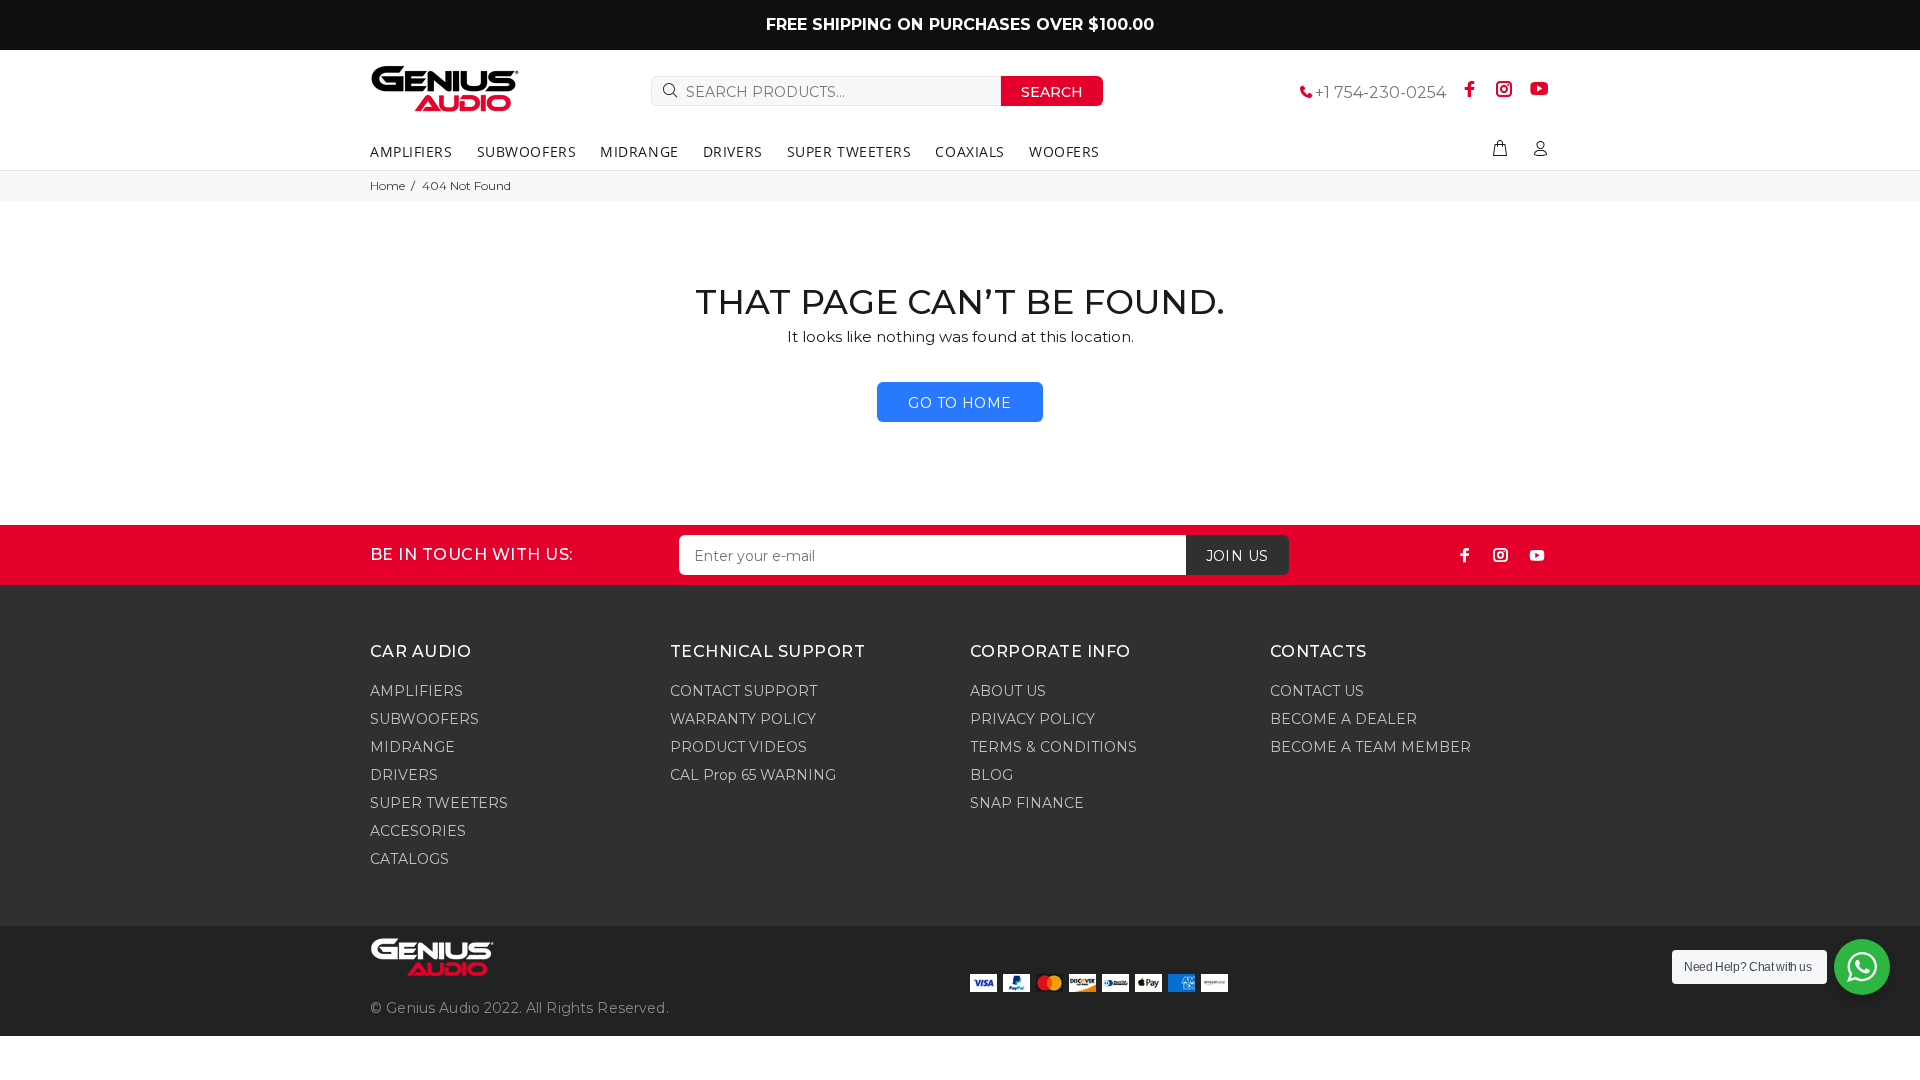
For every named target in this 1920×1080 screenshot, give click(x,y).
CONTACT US (1317, 691)
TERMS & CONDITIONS (1053, 747)
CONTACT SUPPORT (743, 691)
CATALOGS (409, 859)
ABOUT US (1008, 691)
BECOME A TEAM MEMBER (1370, 747)
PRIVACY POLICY (1032, 719)
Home (387, 185)
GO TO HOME (959, 403)
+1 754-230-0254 (1380, 92)
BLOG (991, 775)
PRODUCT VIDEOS (738, 747)
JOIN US (1237, 556)
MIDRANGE (412, 747)
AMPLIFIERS (416, 691)
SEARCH (1052, 92)
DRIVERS (404, 775)
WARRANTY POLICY (743, 719)
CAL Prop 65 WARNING (753, 775)
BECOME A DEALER (1343, 719)
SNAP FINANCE (1027, 803)
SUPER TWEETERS (439, 803)
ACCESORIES (418, 831)
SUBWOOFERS (424, 719)
